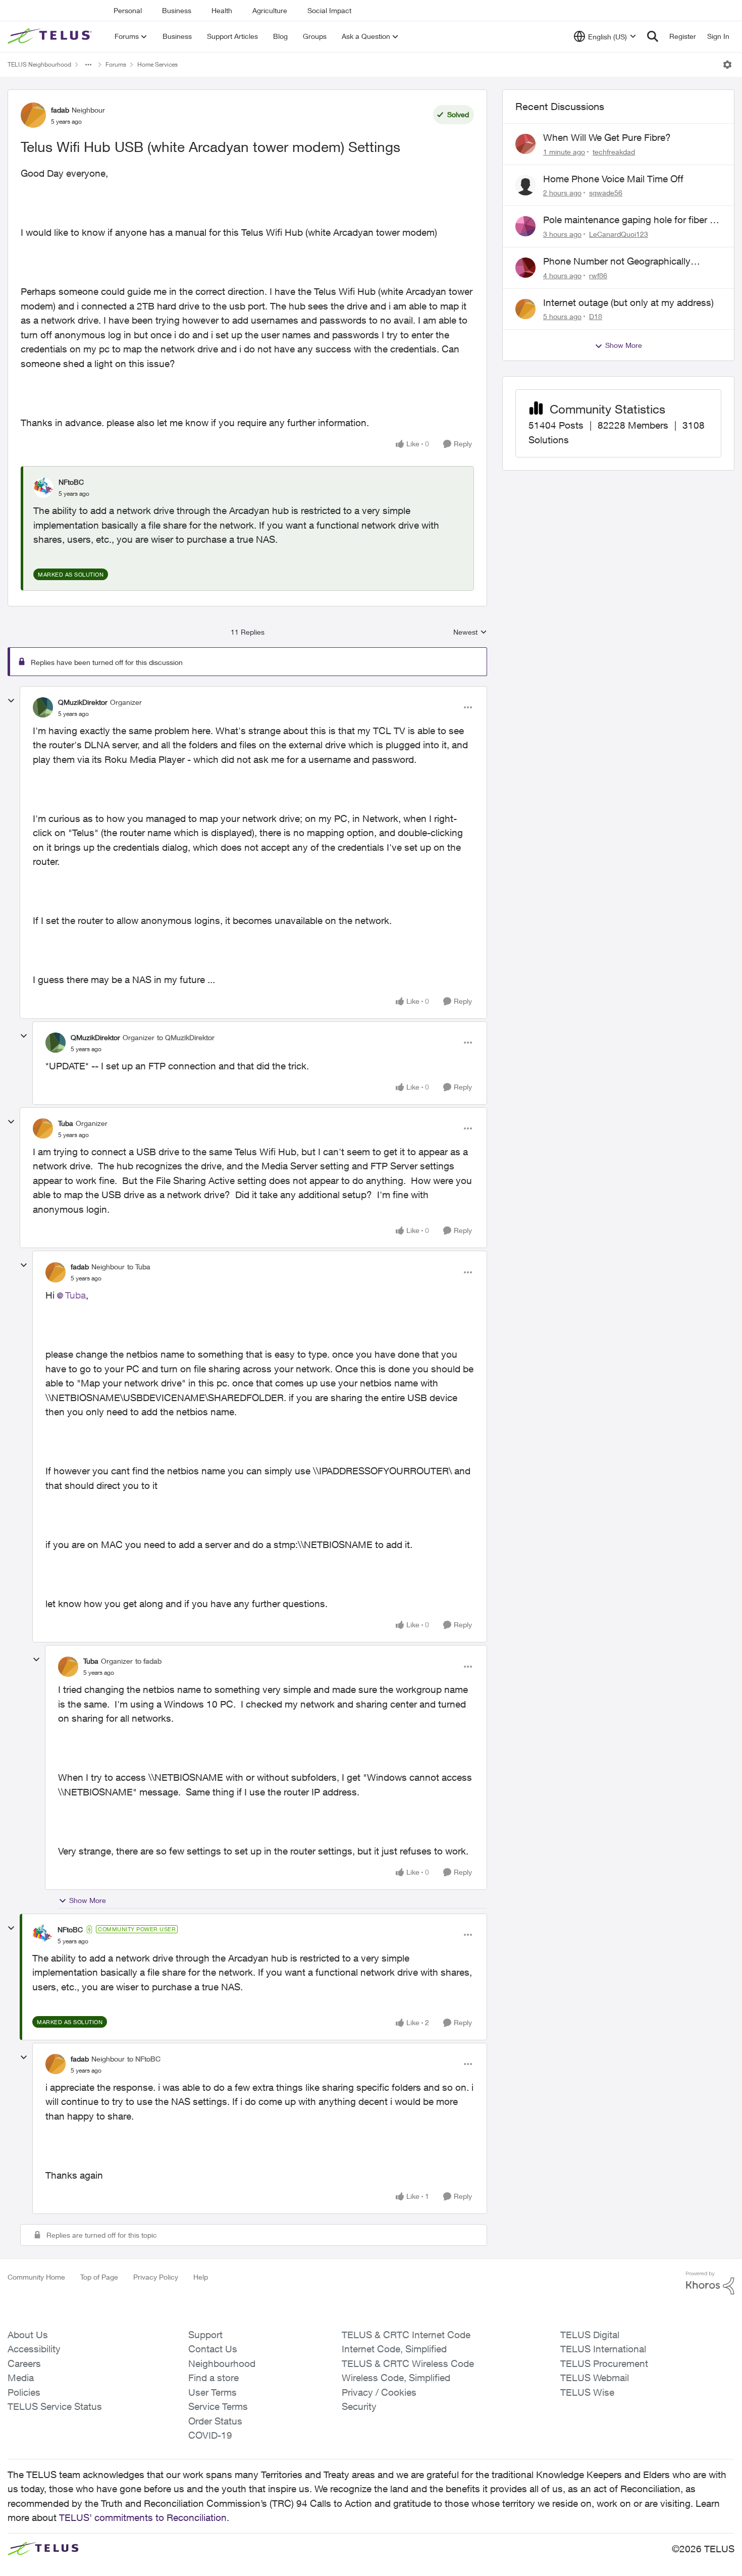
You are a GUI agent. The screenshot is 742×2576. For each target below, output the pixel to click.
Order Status (215, 2421)
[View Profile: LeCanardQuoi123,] (525, 226)
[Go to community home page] (51, 36)
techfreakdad (614, 152)
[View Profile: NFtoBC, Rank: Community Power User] (42, 1935)
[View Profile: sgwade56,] (525, 185)
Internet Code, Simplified (394, 2349)
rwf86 (598, 275)
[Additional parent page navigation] (88, 65)
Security (359, 2406)
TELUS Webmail (595, 2378)
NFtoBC (71, 482)
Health (222, 10)
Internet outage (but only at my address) (628, 302)
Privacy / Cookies (379, 2392)
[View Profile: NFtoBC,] (43, 488)
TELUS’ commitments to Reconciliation (143, 2517)
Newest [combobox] (470, 632)
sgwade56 (606, 193)
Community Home (36, 2277)
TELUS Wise (587, 2392)
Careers (24, 2363)
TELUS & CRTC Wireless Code (408, 2363)
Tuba (66, 1123)
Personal (128, 10)
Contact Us (213, 2349)
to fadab (148, 1661)
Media (21, 2378)
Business (177, 10)
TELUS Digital (590, 2335)
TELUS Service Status (55, 2406)
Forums (116, 64)
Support (205, 2335)
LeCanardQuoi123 (619, 234)
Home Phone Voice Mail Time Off (613, 179)
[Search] (653, 36)
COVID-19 (210, 2435)
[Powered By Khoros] (710, 2283)
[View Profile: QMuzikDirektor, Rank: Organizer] (43, 707)
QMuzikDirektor (83, 702)
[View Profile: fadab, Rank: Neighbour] (33, 115)
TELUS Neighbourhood (39, 64)
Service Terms (218, 2406)
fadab (60, 110)
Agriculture (270, 10)
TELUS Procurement (604, 2363)
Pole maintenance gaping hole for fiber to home (631, 220)
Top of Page (99, 2277)
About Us (28, 2335)
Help (201, 2277)
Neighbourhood (222, 2363)
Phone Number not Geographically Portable (617, 262)
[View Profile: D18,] (525, 309)
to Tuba (139, 1267)
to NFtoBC (144, 2059)
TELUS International (603, 2349)
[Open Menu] (727, 65)
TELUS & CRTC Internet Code (406, 2335)
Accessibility (34, 2349)
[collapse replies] (11, 701)
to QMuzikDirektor (186, 1037)
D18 (596, 316)
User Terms (213, 2392)
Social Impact (329, 10)
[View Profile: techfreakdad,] (525, 144)
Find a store (214, 2378)
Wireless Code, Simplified (396, 2378)
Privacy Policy (156, 2277)
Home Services (157, 64)
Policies (24, 2392)
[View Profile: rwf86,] (525, 268)
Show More (88, 1900)
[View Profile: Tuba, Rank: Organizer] (43, 1128)
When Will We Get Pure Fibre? (607, 137)
